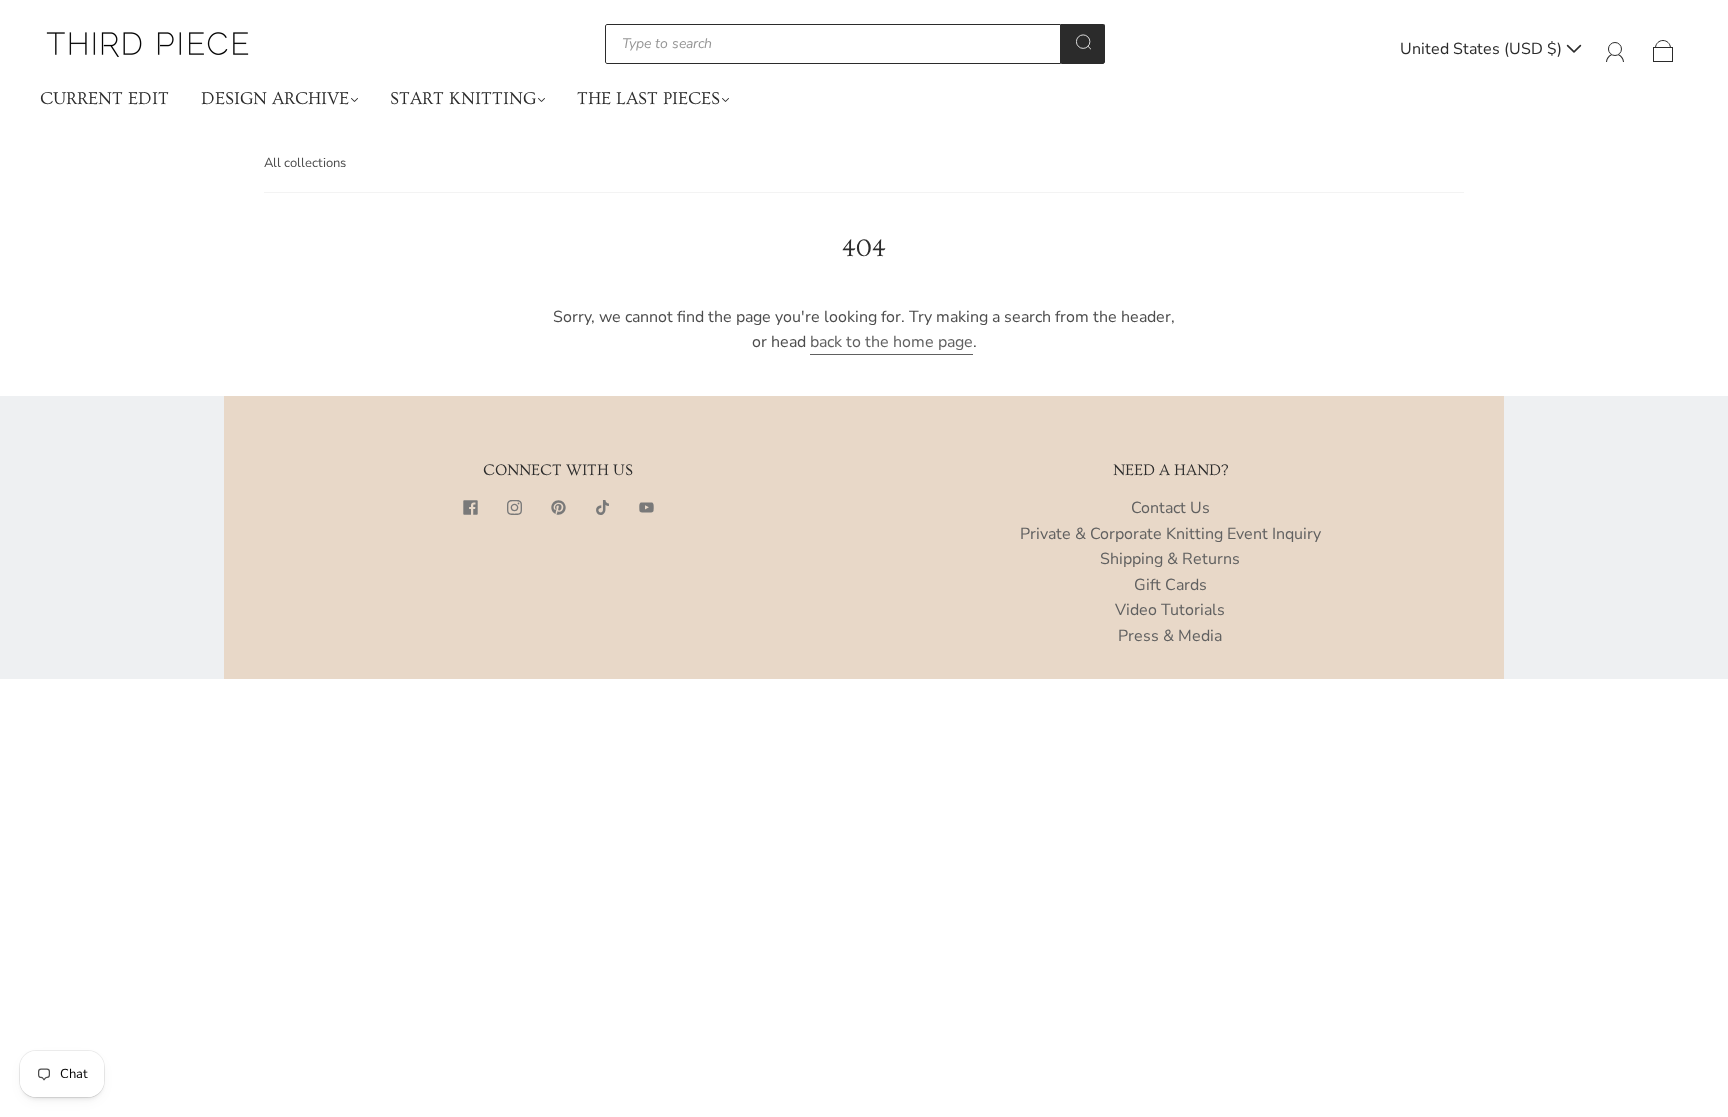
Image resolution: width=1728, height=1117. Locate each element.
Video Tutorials (1170, 610)
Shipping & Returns (1170, 559)
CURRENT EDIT (104, 98)
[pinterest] (558, 508)
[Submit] (1083, 42)
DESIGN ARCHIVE (275, 98)
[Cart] (1663, 49)
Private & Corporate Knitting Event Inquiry (1170, 534)
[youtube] (646, 508)
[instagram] (514, 508)
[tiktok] (602, 508)
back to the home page (891, 342)
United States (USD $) (1483, 49)
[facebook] (470, 508)
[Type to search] (833, 44)
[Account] (1615, 49)
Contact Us (1170, 508)
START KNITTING (463, 98)
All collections (305, 163)
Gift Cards (1170, 585)
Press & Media (1170, 636)
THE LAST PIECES (648, 98)
